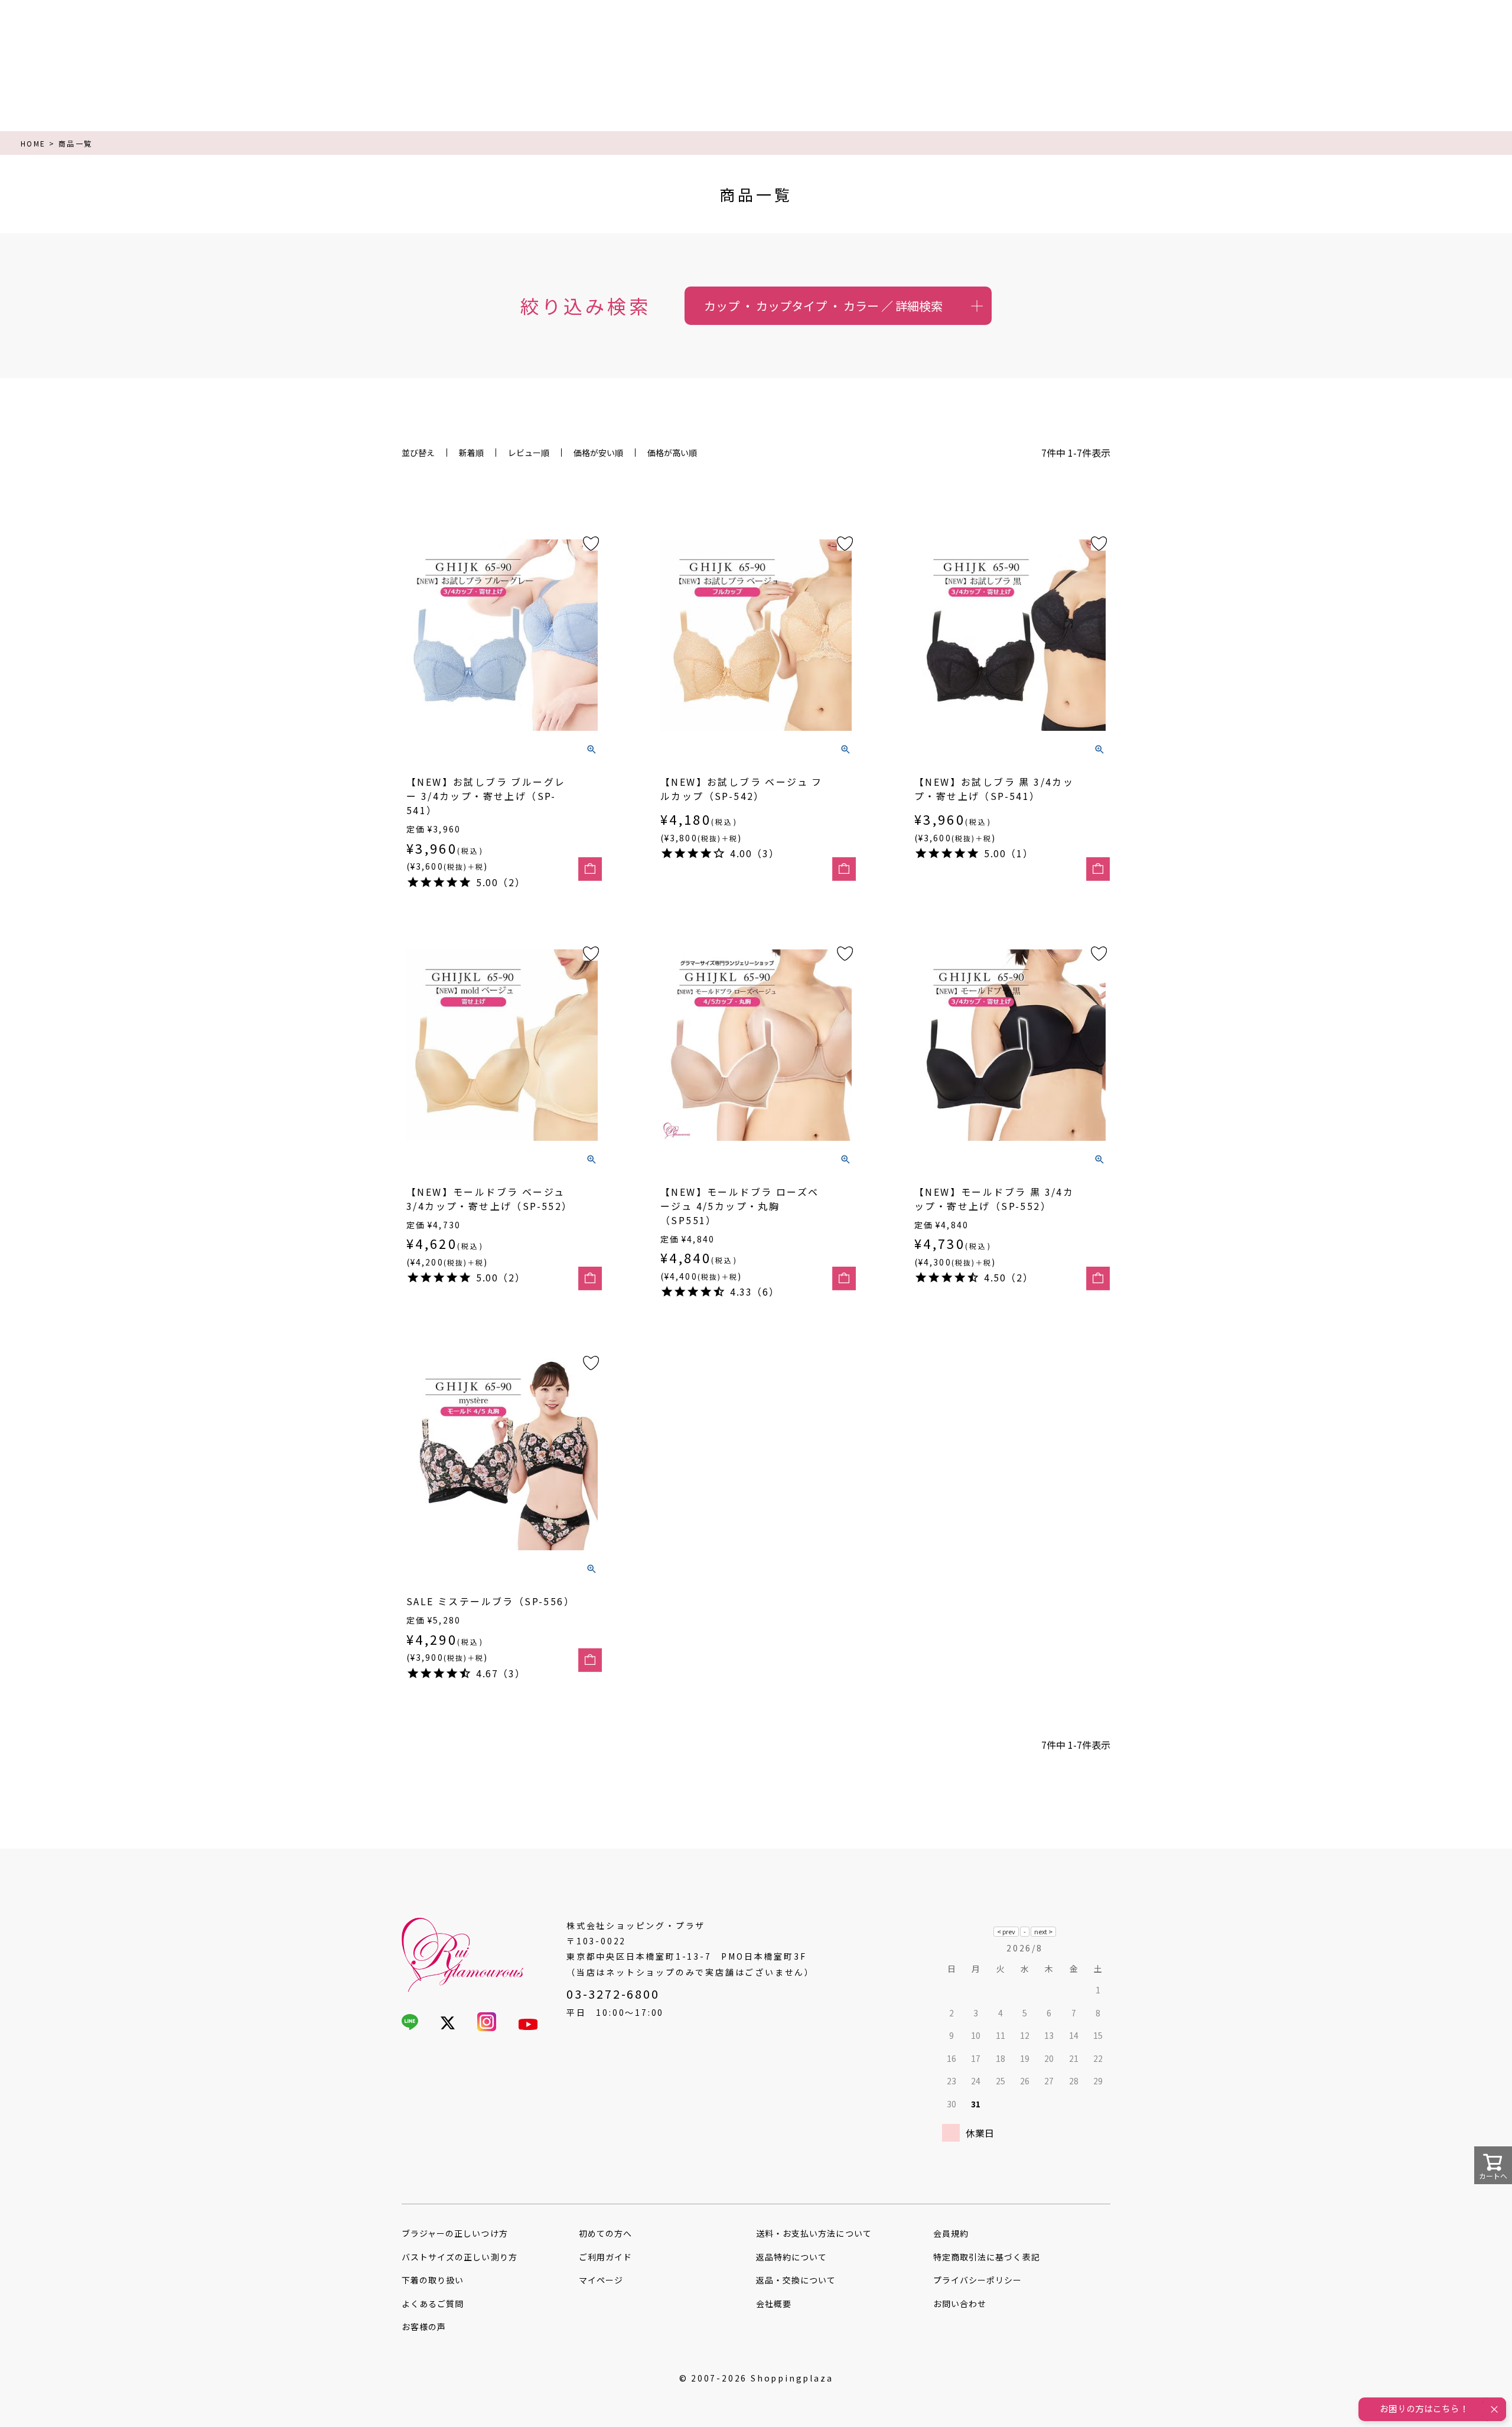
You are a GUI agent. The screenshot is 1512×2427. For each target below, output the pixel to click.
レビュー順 (529, 453)
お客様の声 (424, 2327)
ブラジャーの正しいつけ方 (455, 2233)
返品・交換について (796, 2280)
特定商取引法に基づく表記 (987, 2257)
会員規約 (951, 2233)
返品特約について (791, 2257)
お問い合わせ (960, 2304)
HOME (33, 143)
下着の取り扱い (433, 2280)
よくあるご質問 (433, 2304)
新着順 (471, 453)
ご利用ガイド (605, 2257)
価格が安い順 (598, 453)
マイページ (601, 2280)
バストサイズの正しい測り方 (460, 2257)
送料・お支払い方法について (814, 2233)
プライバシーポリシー (978, 2280)
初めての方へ (605, 2233)
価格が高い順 (672, 453)
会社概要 (774, 2304)
